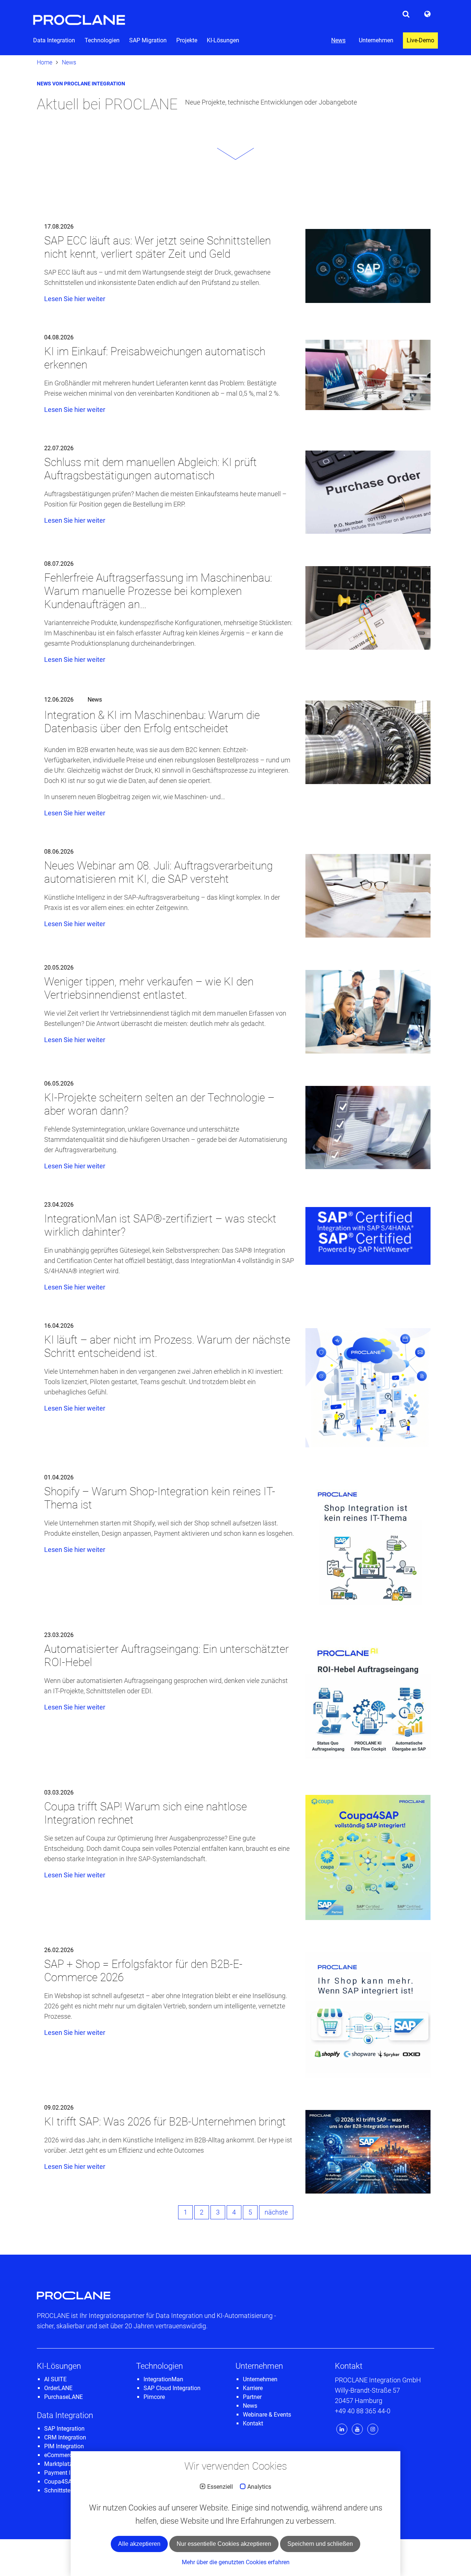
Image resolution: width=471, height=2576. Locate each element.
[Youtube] (358, 2429)
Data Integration (54, 40)
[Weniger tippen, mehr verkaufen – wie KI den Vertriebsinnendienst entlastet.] (368, 1012)
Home (45, 62)
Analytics (259, 2487)
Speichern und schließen (320, 2544)
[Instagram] (373, 2429)
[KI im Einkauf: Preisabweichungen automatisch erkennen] (368, 375)
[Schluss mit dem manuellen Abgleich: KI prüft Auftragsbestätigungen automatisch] (368, 492)
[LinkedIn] (343, 2429)
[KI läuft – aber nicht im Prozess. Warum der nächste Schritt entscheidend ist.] (368, 1388)
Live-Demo (420, 40)
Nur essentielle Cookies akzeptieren (224, 2544)
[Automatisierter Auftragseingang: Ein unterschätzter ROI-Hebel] (368, 1700)
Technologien (102, 40)
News (338, 40)
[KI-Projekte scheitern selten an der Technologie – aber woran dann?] (368, 1128)
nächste (276, 2212)
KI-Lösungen (223, 40)
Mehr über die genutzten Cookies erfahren (236, 2562)
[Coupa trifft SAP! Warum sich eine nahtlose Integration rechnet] (368, 1857)
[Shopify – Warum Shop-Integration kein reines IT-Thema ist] (368, 1542)
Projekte (187, 40)
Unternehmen (376, 40)
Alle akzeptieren (139, 2544)
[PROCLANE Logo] (79, 16)
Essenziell (220, 2487)
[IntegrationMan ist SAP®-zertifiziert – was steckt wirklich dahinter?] (368, 1236)
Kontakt (349, 2366)
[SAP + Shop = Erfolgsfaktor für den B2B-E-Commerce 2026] (368, 2015)
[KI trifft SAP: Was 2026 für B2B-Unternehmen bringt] (368, 2152)
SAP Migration (148, 40)
